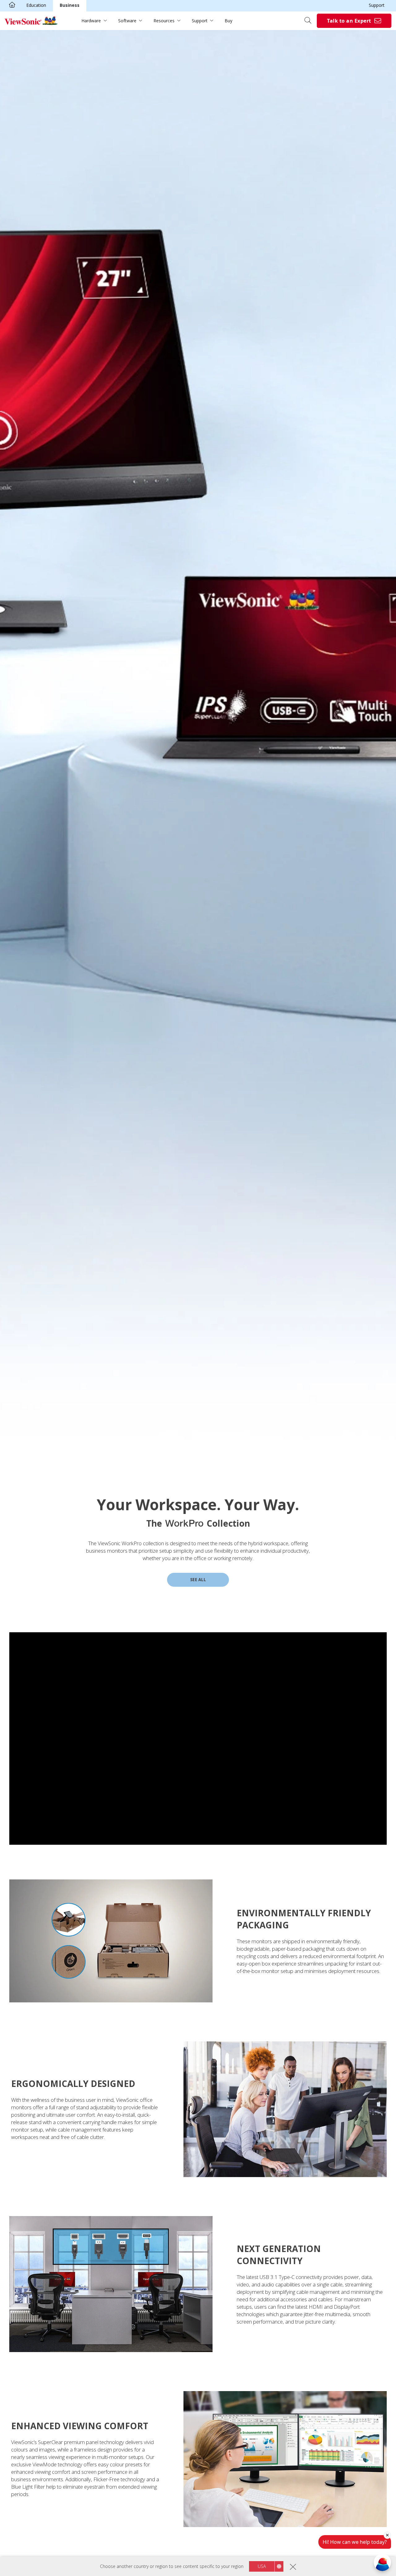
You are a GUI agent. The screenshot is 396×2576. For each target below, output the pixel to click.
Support (377, 5)
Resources (164, 21)
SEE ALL (198, 1580)
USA (262, 2566)
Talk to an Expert (349, 21)
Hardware (91, 21)
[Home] (12, 5)
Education (36, 5)
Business (70, 5)
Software (127, 21)
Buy (228, 21)
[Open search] (310, 21)
